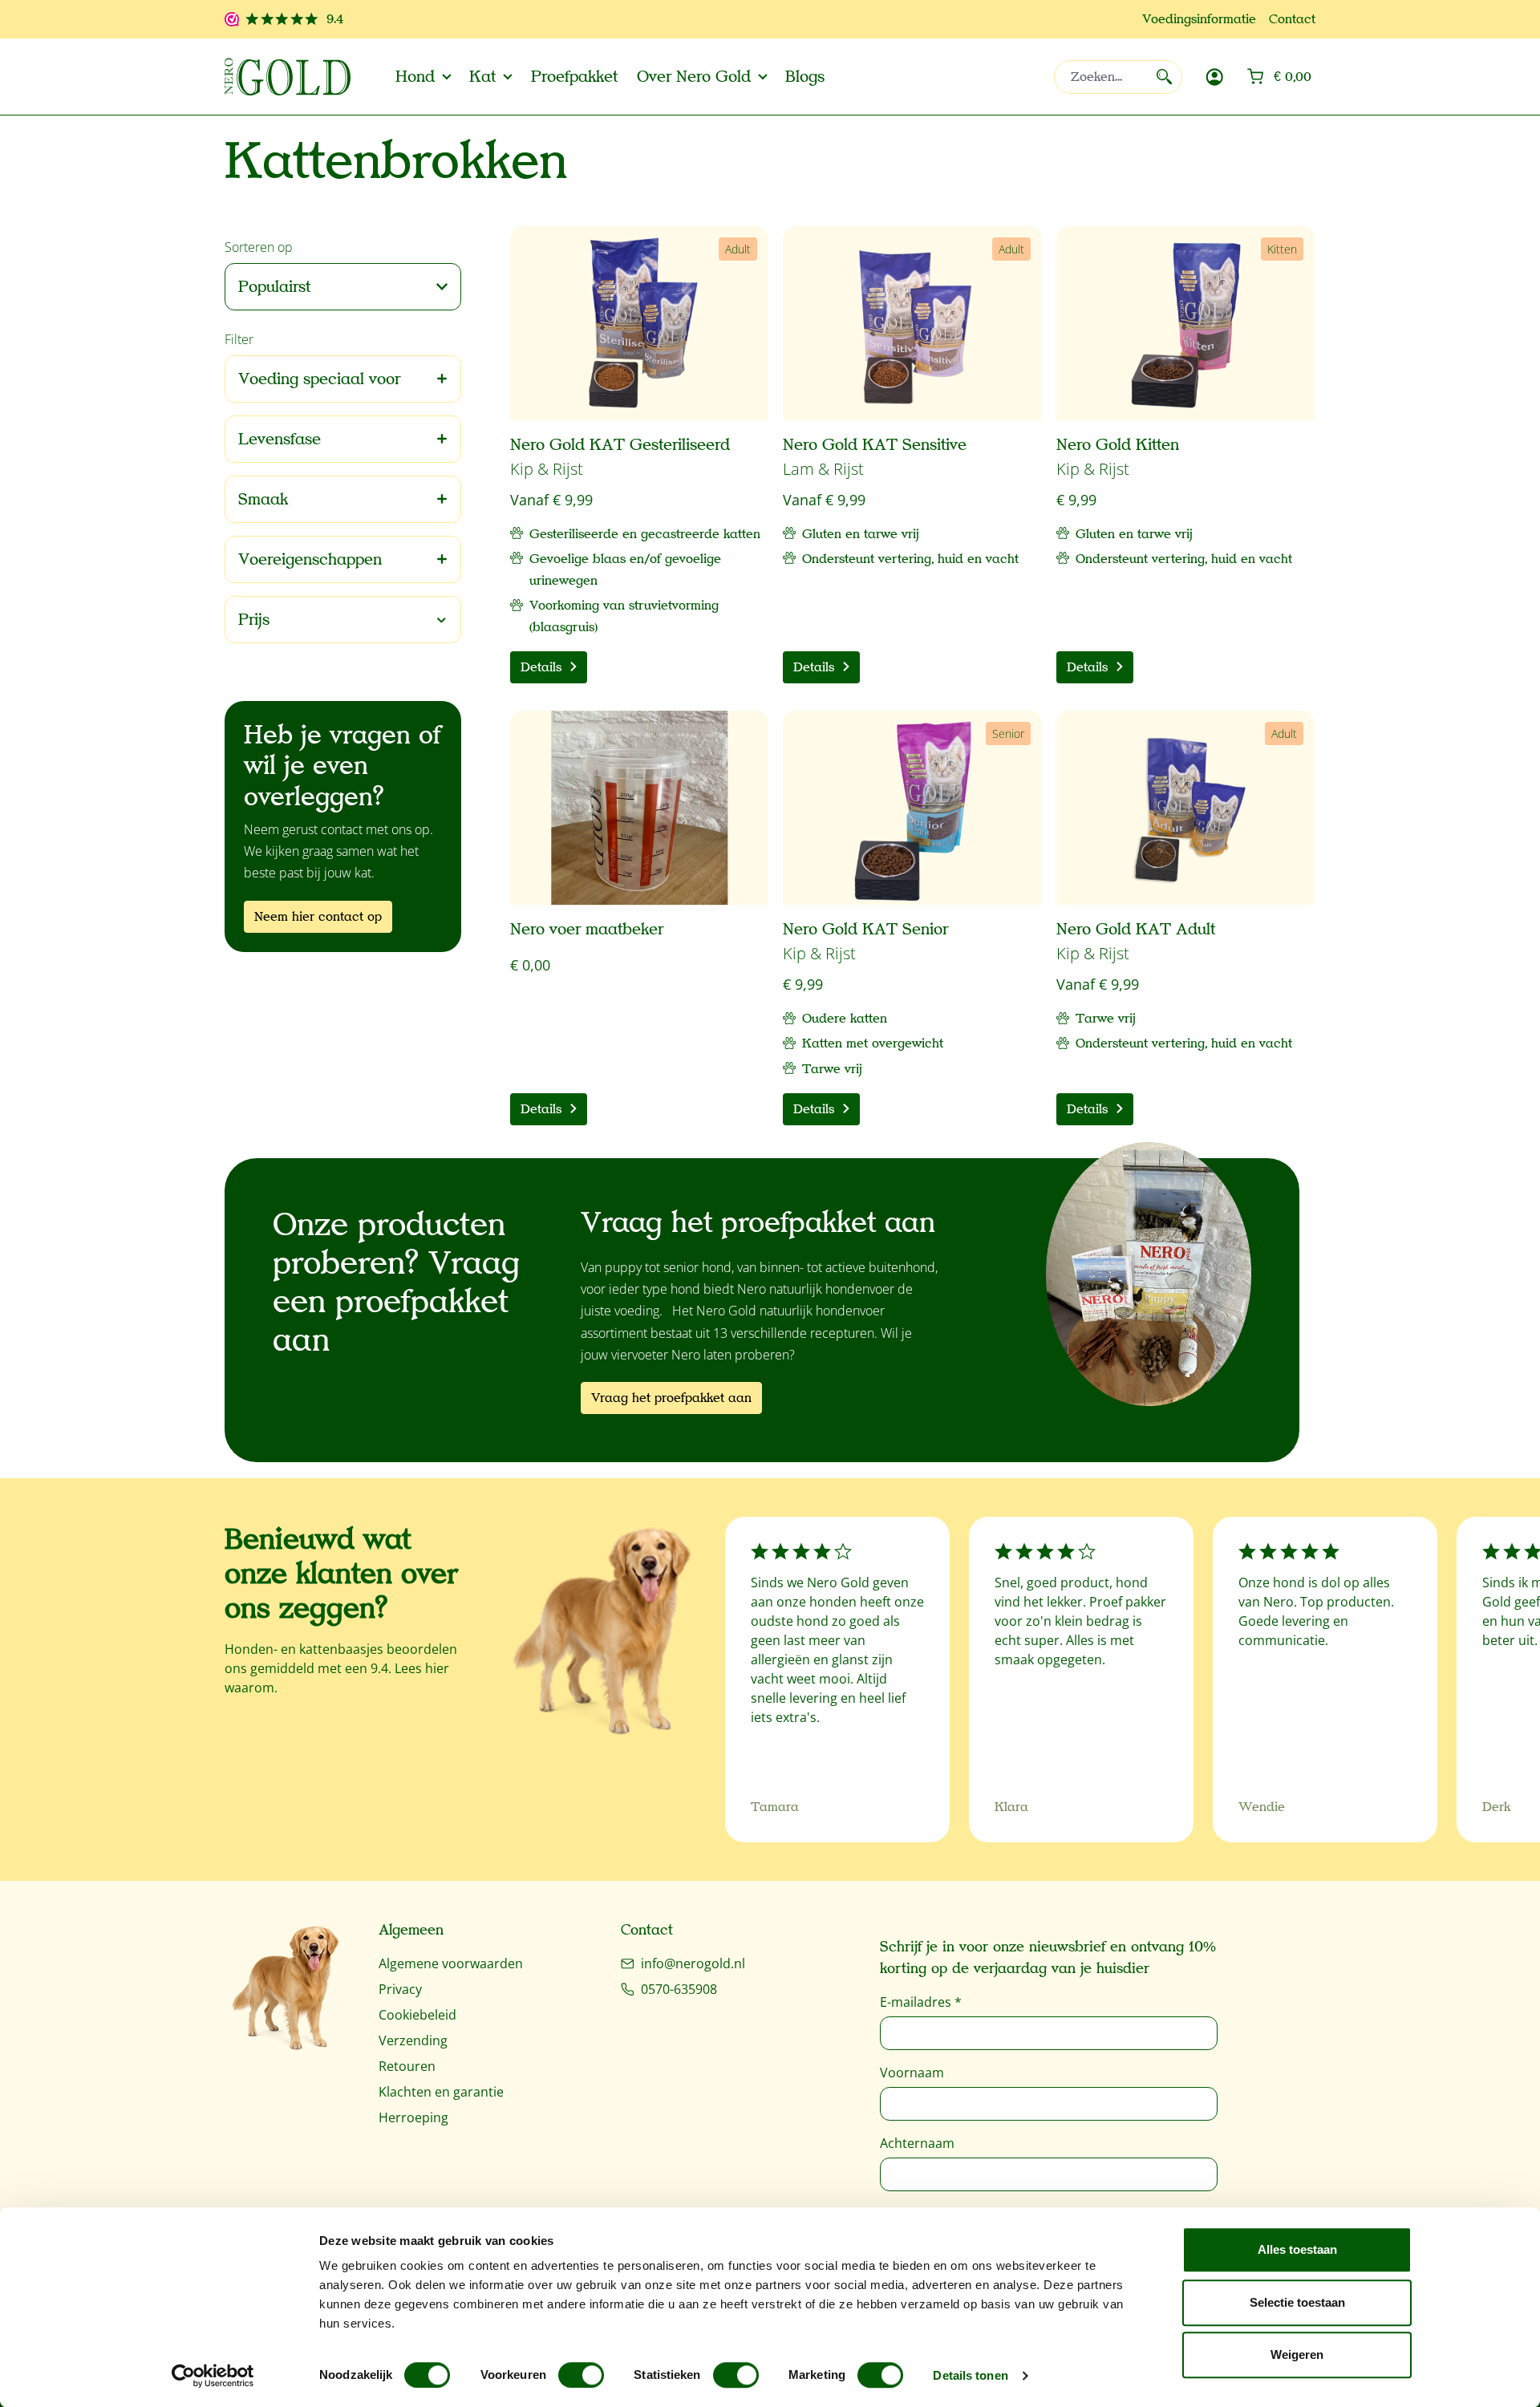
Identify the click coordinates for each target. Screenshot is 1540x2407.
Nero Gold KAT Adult (1136, 930)
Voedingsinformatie (1199, 19)
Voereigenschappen (310, 559)
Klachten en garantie (441, 2092)
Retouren (407, 2066)
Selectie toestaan (1297, 2302)
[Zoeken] (1164, 77)
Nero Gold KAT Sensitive (875, 445)
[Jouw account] (1214, 77)
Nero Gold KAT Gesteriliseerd (620, 445)
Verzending (413, 2040)
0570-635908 (679, 1989)
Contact (1292, 19)
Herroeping (413, 2117)
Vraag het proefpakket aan (671, 1398)
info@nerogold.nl (693, 1963)
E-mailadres (921, 2002)
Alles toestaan (1297, 2249)
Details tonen (970, 2375)
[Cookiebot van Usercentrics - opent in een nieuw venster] (213, 2376)
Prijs (254, 620)
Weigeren (1297, 2354)
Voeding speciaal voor (319, 379)
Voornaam (912, 2073)
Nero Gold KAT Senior (865, 930)
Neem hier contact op (318, 917)
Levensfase (280, 439)
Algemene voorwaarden (451, 1963)
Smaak (263, 499)
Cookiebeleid (417, 2015)
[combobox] (1118, 77)
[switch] (581, 2375)
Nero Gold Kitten (1118, 445)
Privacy (400, 1989)
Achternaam (917, 2143)
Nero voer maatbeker (587, 930)
